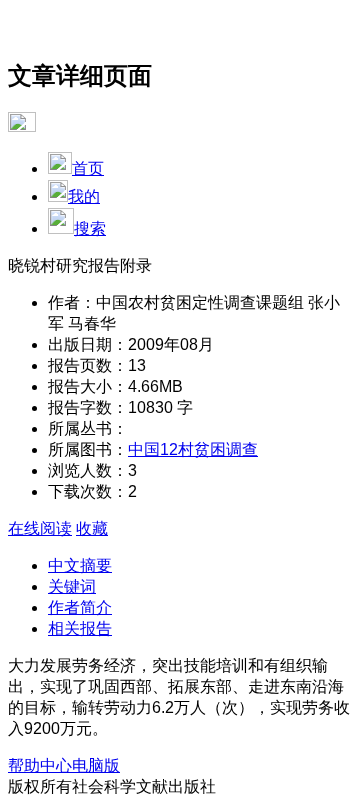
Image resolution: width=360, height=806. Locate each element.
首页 (88, 168)
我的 (84, 196)
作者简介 (80, 607)
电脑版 (96, 765)
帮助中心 (40, 765)
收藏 (92, 528)
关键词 (72, 586)
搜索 (90, 228)
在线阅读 (40, 528)
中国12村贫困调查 (193, 449)
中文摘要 (80, 565)
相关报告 (80, 628)
